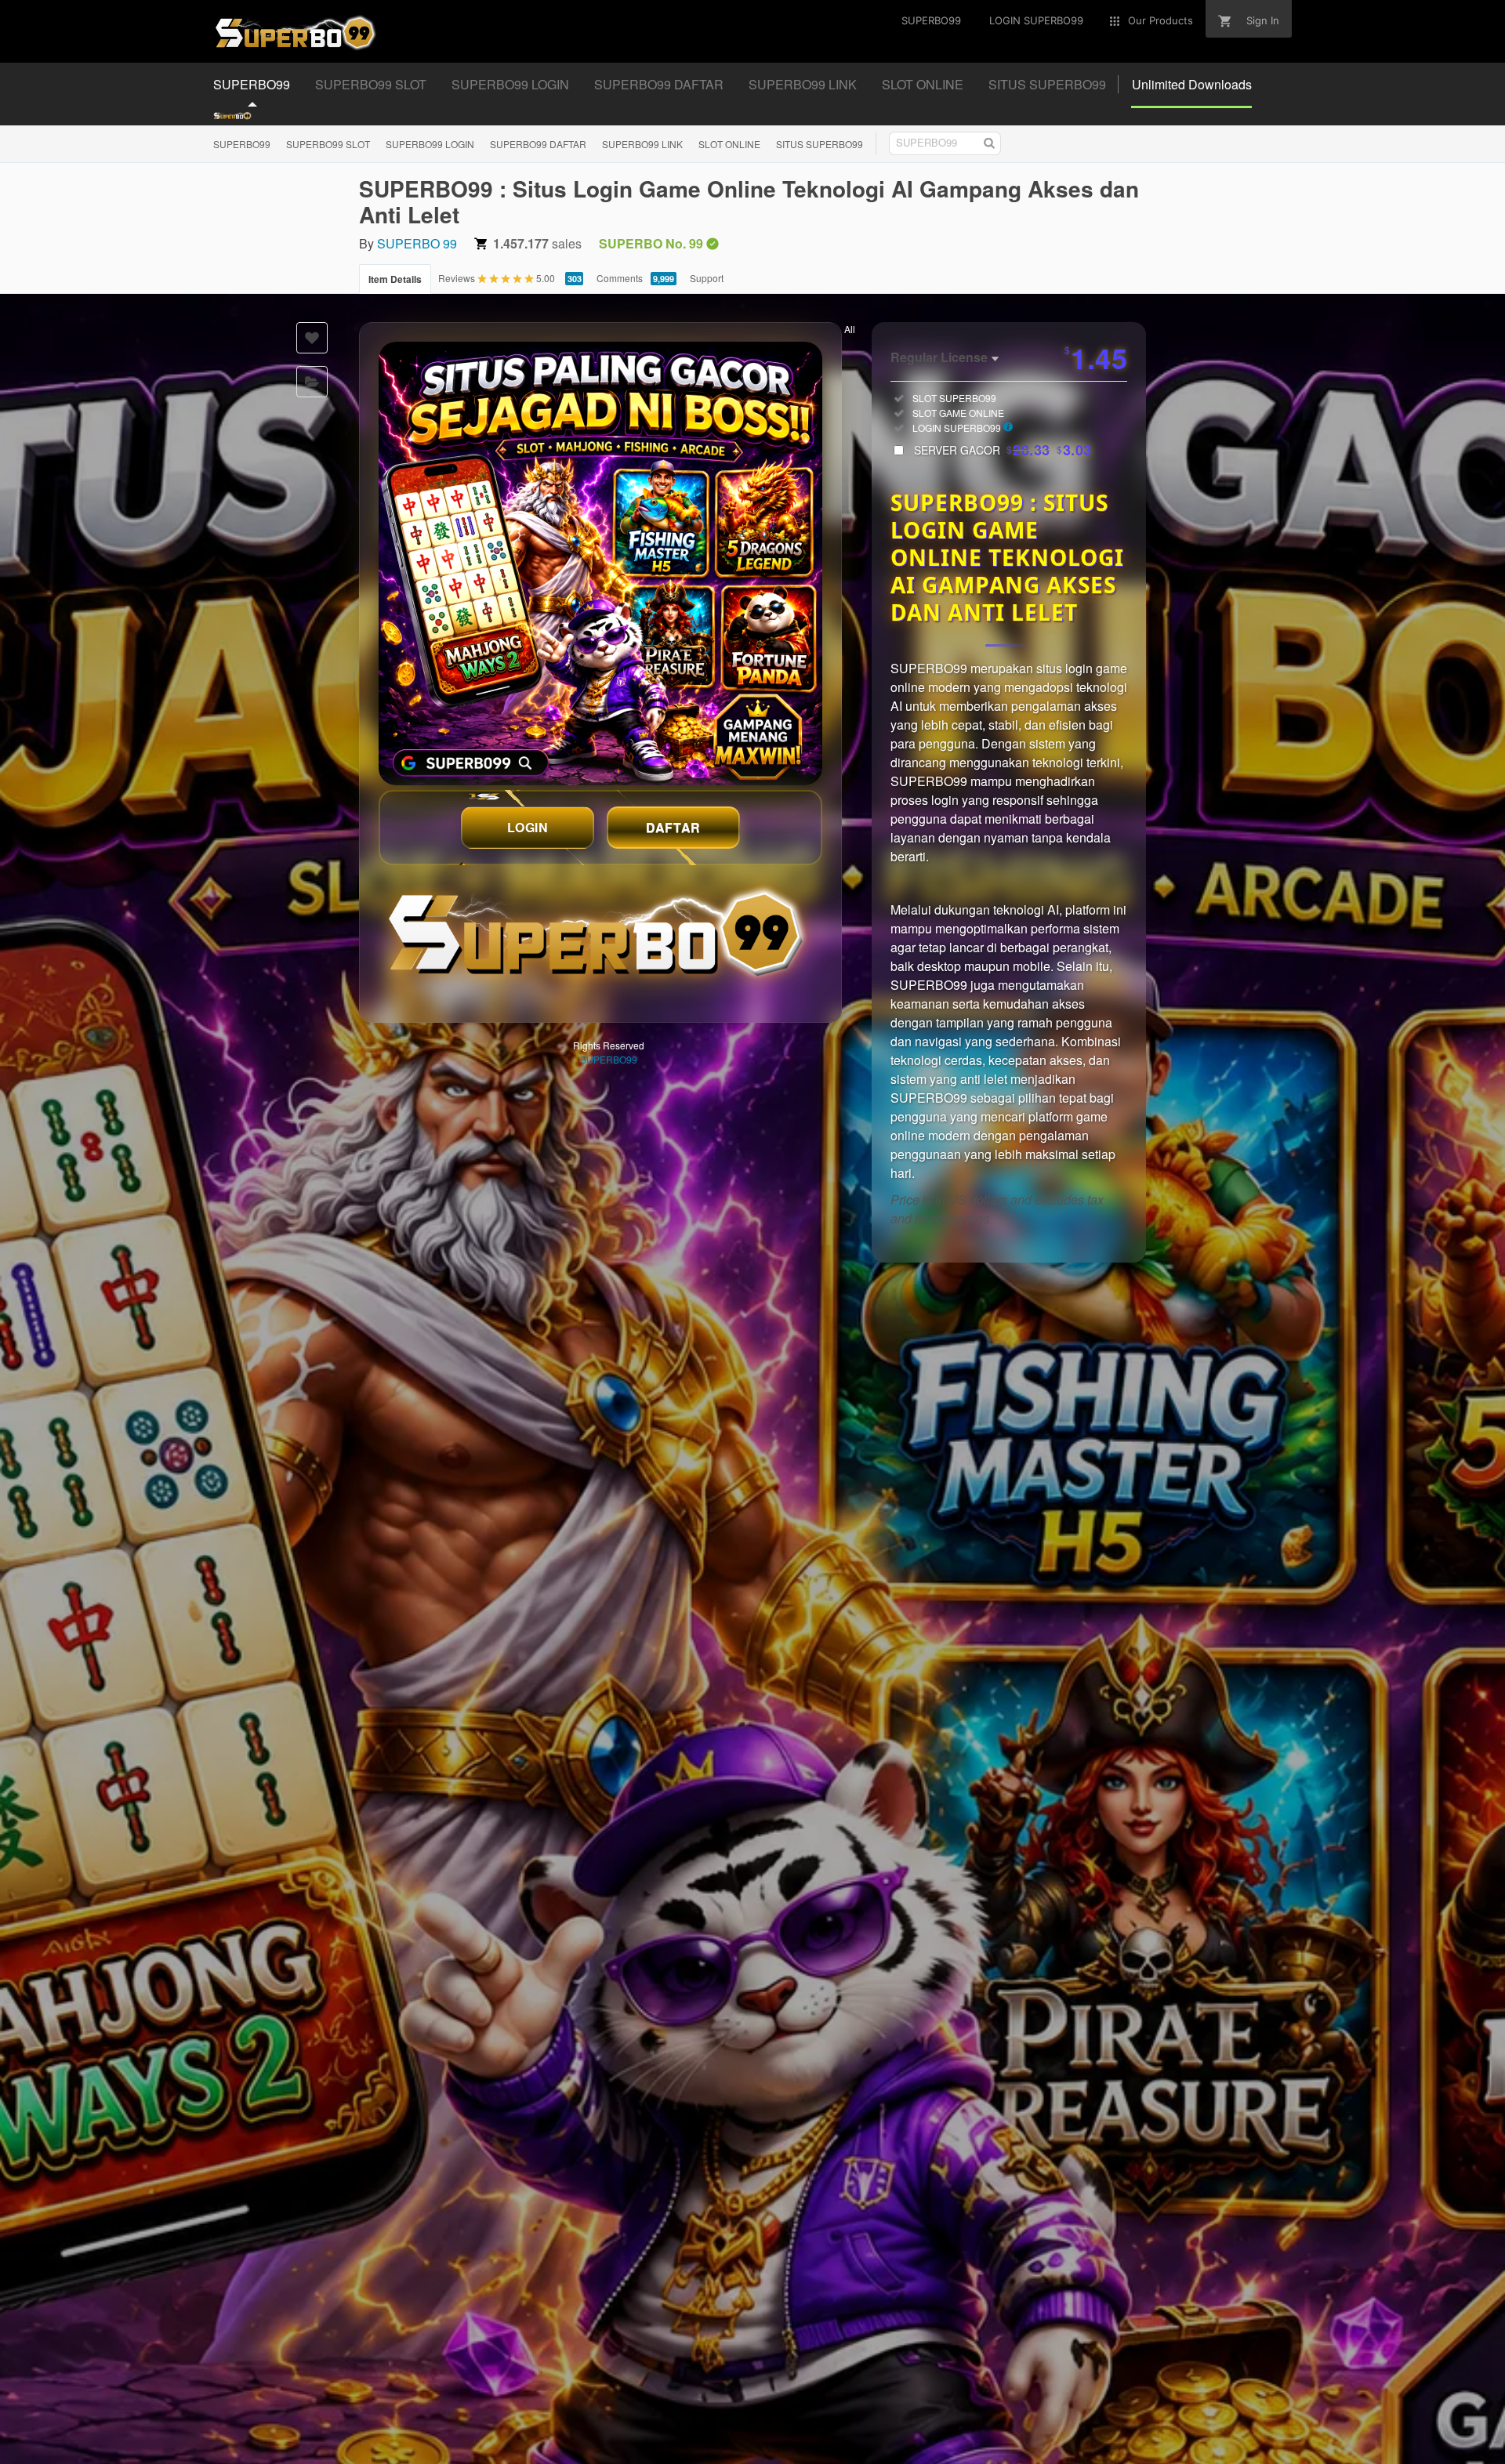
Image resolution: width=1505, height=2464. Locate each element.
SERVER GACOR (1003, 450)
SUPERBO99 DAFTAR (538, 144)
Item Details (395, 279)
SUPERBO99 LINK (642, 144)
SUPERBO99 (242, 144)
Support (707, 278)
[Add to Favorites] (312, 338)
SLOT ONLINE (729, 144)
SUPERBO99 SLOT (328, 144)
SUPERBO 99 (417, 243)
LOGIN (528, 827)
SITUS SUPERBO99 (820, 144)
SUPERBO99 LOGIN (430, 144)
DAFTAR (673, 827)
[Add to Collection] (312, 382)
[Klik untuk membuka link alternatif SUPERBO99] (600, 563)
